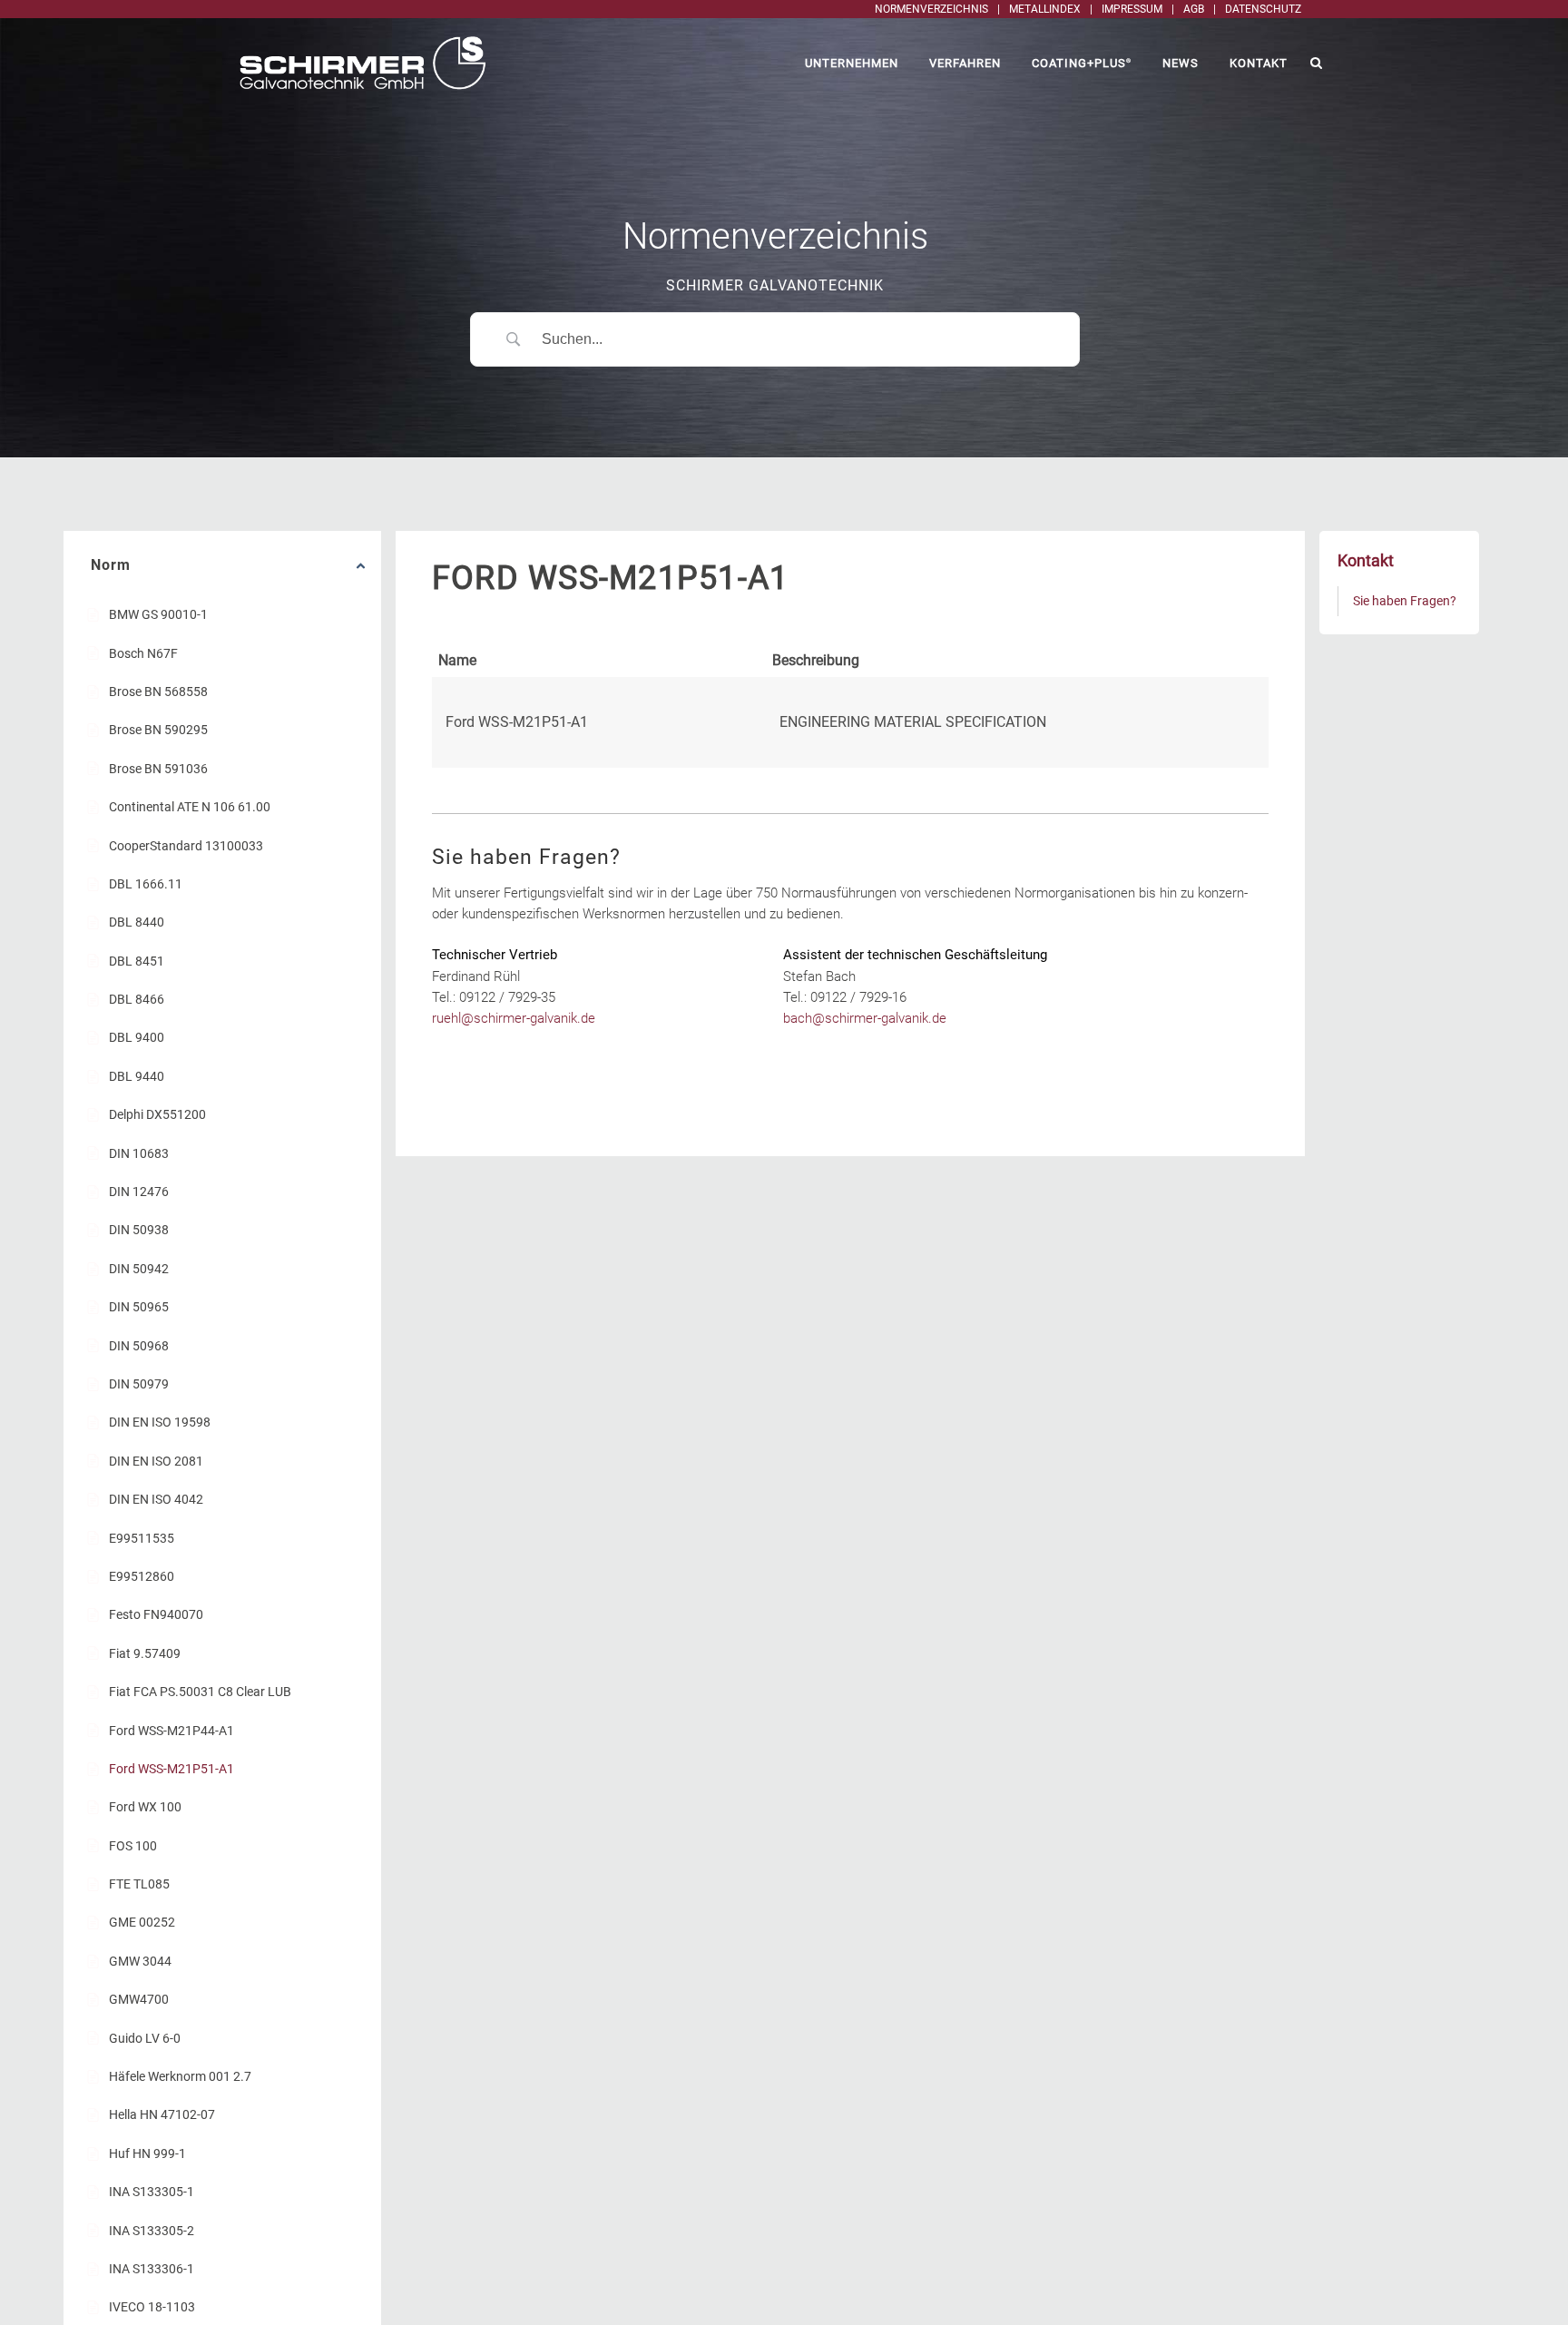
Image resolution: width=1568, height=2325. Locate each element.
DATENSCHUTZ (1263, 9)
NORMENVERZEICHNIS (931, 9)
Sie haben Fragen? (1405, 601)
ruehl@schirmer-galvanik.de (514, 1018)
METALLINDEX (1045, 9)
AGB (1194, 9)
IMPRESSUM (1132, 9)
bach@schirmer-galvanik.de (865, 1018)
